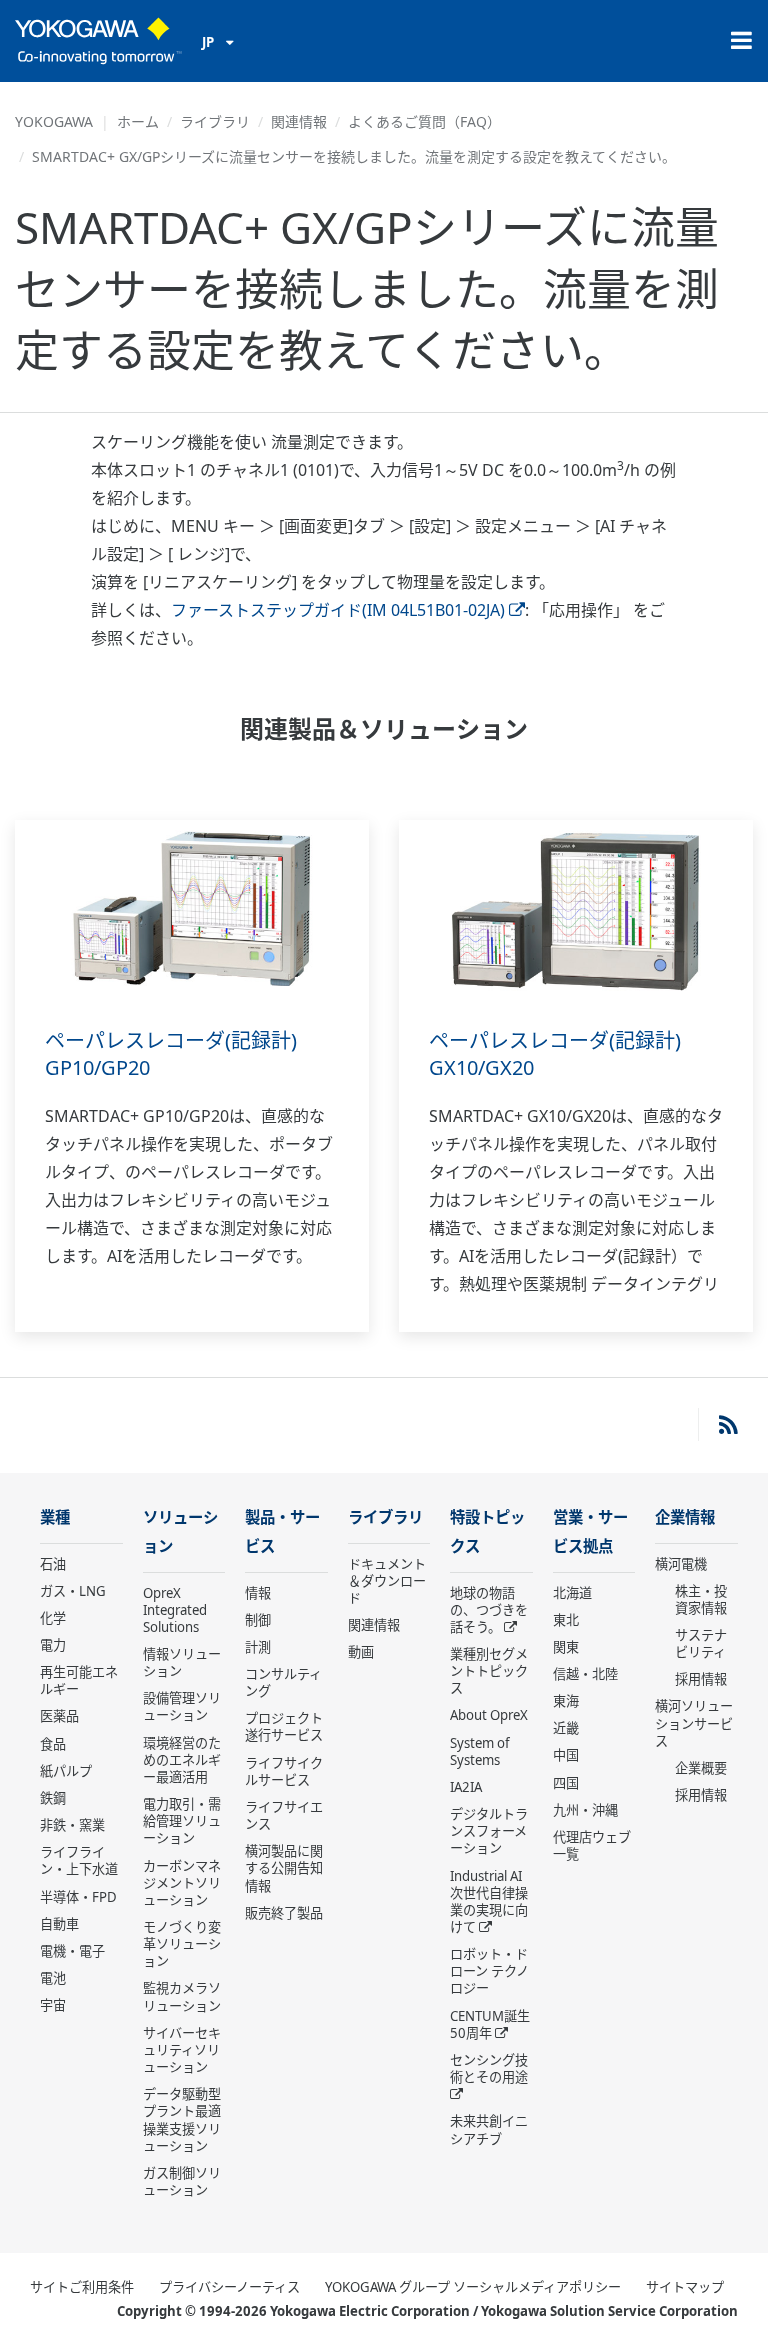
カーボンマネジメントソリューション (182, 1883)
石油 (53, 1564)
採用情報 (701, 1679)
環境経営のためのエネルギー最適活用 (182, 1760)
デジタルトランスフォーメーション (489, 1831)
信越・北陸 (585, 1674)
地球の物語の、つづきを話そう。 (489, 1610)
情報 (258, 1593)
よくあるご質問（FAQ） (424, 121)
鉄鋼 (53, 1798)
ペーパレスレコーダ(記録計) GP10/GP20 (171, 1054)
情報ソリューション (182, 1662)
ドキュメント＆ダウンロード (387, 1581)
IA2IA (466, 1787)
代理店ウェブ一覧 (592, 1845)
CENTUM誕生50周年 (490, 2024)
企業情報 (685, 1517)
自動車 (59, 1924)
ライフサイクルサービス (284, 1771)
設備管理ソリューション (182, 1706)
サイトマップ (685, 2287)
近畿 (566, 1728)
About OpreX (489, 1715)
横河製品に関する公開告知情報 (284, 1868)
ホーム (138, 121)
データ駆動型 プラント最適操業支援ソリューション (182, 2119)
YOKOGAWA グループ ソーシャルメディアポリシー (473, 2287)
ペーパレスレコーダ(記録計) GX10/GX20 (555, 1054)
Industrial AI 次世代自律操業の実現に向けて (489, 1901)
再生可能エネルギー (79, 1680)
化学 (53, 1618)
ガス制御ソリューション (182, 2181)
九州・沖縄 (585, 1810)
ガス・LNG (73, 1591)
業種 (55, 1517)
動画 (361, 1652)
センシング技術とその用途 (489, 2068)
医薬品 (59, 1716)
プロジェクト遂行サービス (284, 1726)
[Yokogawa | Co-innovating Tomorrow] (98, 41)
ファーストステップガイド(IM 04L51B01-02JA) (338, 610)
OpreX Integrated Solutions (175, 1610)
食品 (53, 1744)
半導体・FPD (78, 1897)
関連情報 (299, 121)
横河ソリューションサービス (694, 1723)
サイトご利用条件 (82, 2287)
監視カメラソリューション (182, 1996)
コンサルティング (283, 1682)
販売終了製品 (284, 1913)
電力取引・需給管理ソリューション (182, 1821)
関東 (566, 1647)
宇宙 (53, 2005)
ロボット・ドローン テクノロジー (489, 1971)
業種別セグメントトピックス (489, 1671)
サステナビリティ (701, 1643)
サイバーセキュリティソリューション (182, 2050)
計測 (258, 1647)
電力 (53, 1645)
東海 (566, 1701)
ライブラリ (215, 121)
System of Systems (480, 1751)
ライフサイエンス (284, 1815)
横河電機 (681, 1564)
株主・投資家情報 (701, 1599)
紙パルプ (66, 1771)
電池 (53, 1978)
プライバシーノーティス (229, 2287)
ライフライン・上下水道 (79, 1860)
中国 (566, 1755)
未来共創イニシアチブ (489, 2129)
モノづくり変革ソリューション (182, 1944)
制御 (258, 1620)
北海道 (572, 1593)
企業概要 (701, 1768)
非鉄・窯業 (72, 1825)
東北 (566, 1620)
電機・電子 (72, 1951)
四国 (566, 1783)
